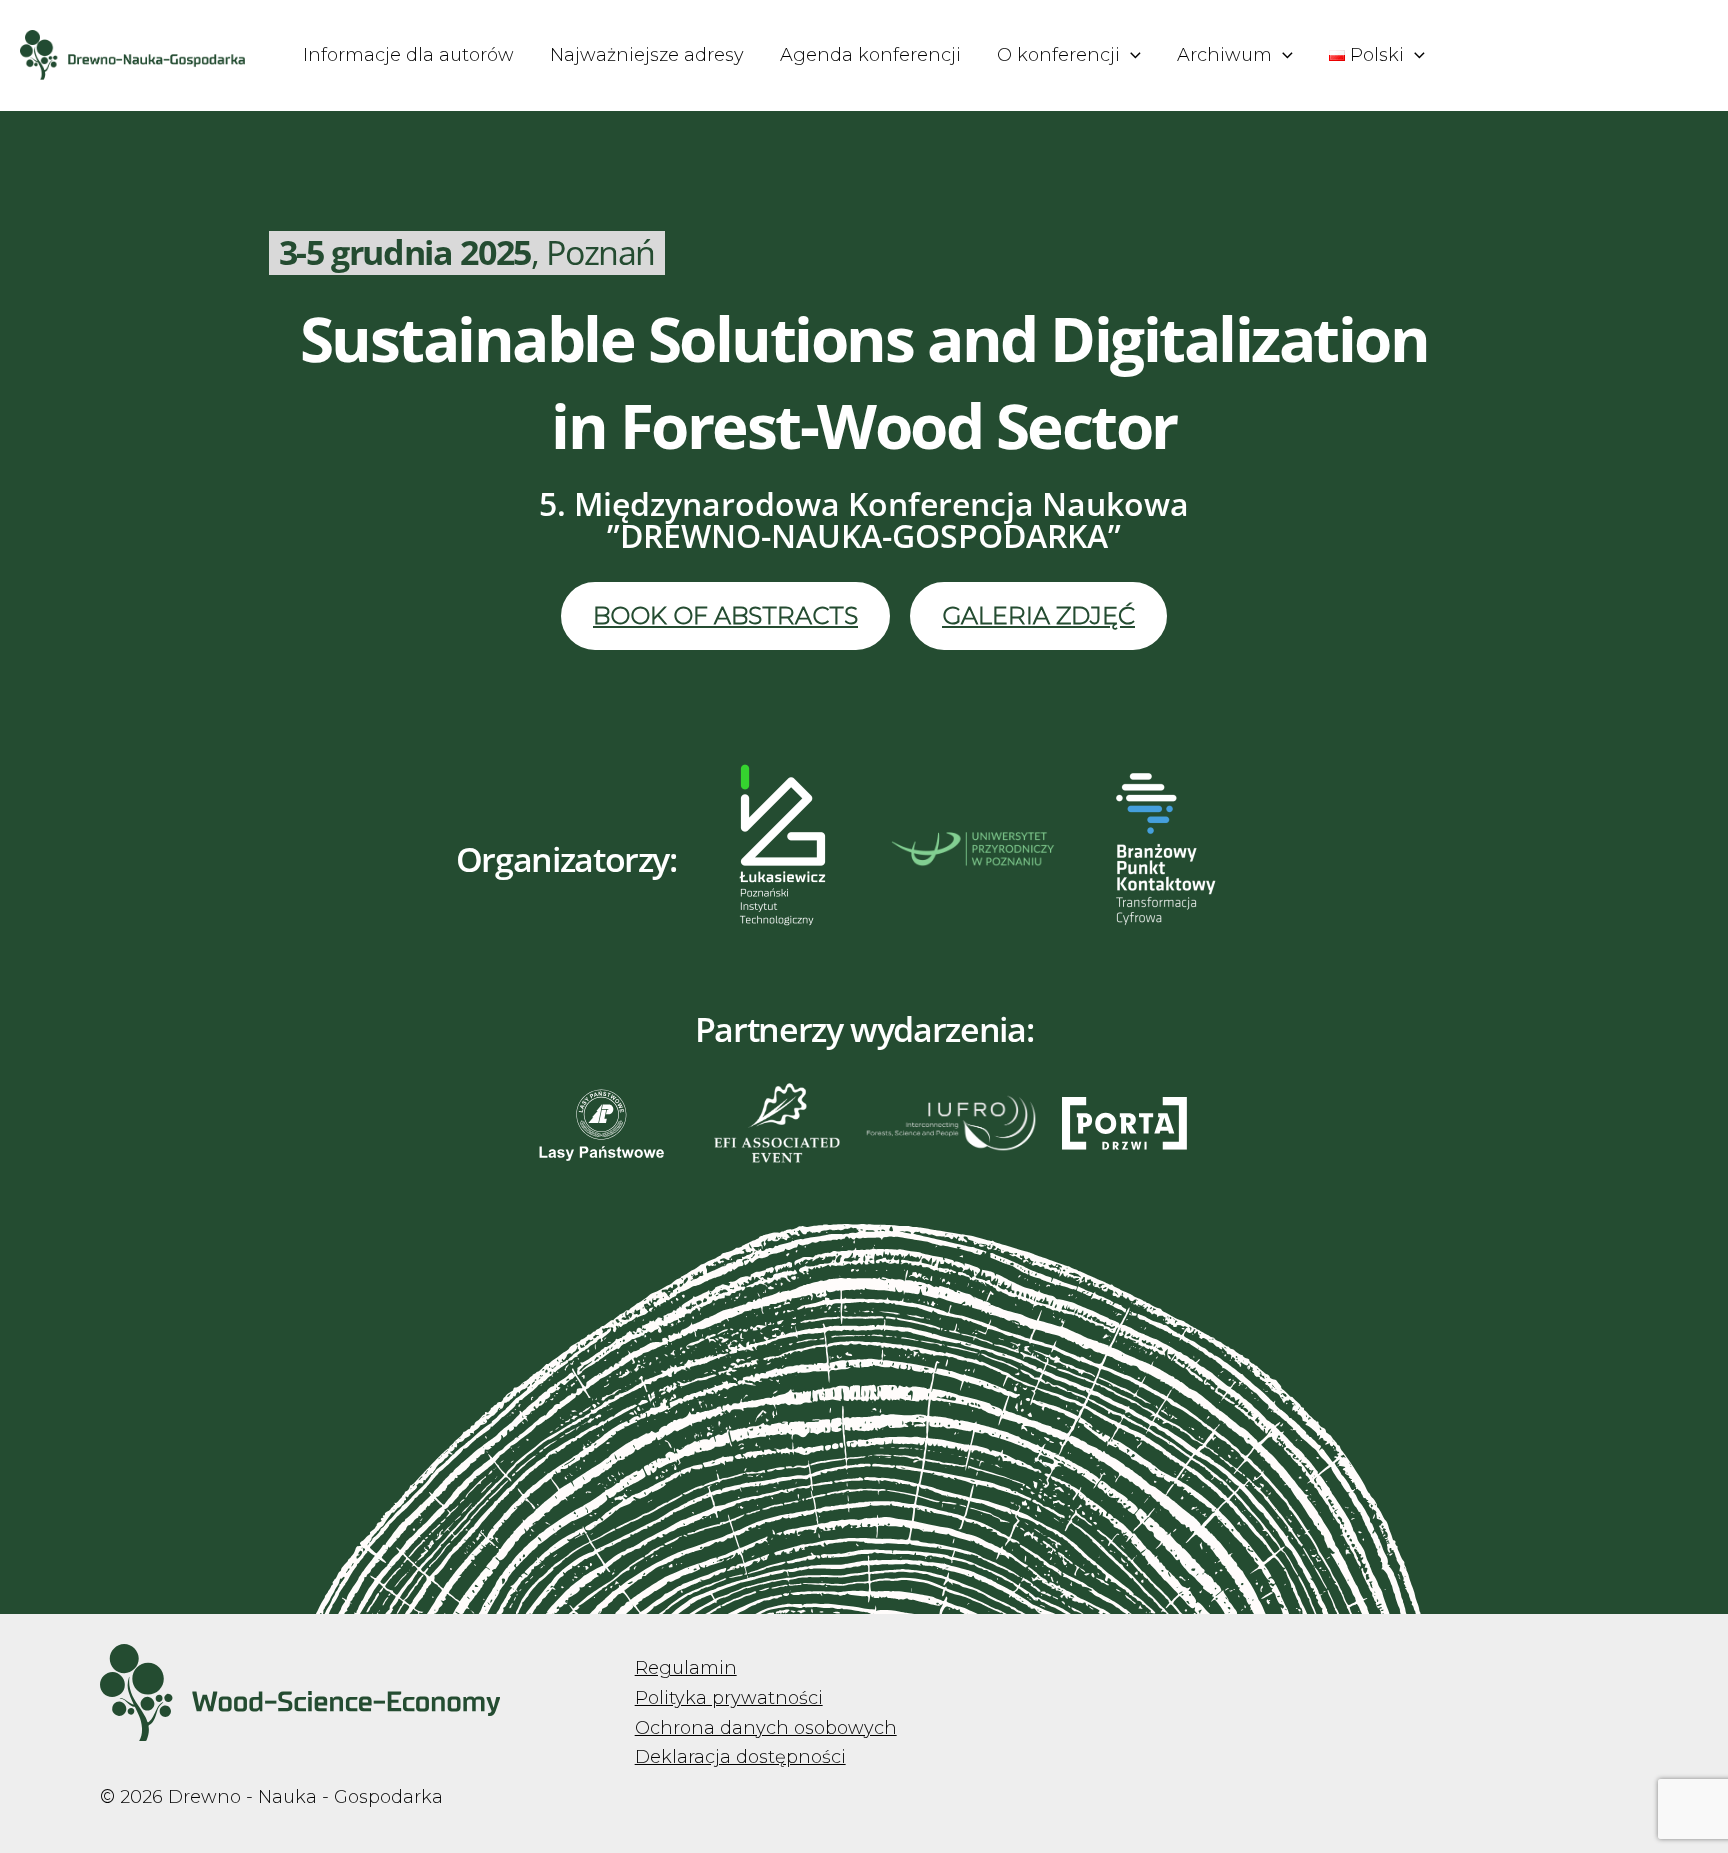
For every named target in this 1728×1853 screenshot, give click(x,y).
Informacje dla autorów (408, 55)
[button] (1130, 55)
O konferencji (1058, 55)
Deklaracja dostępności (740, 1757)
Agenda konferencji (870, 55)
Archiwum (1224, 55)
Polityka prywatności (729, 1698)
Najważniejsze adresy (647, 55)
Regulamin (686, 1668)
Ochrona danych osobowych (766, 1728)
